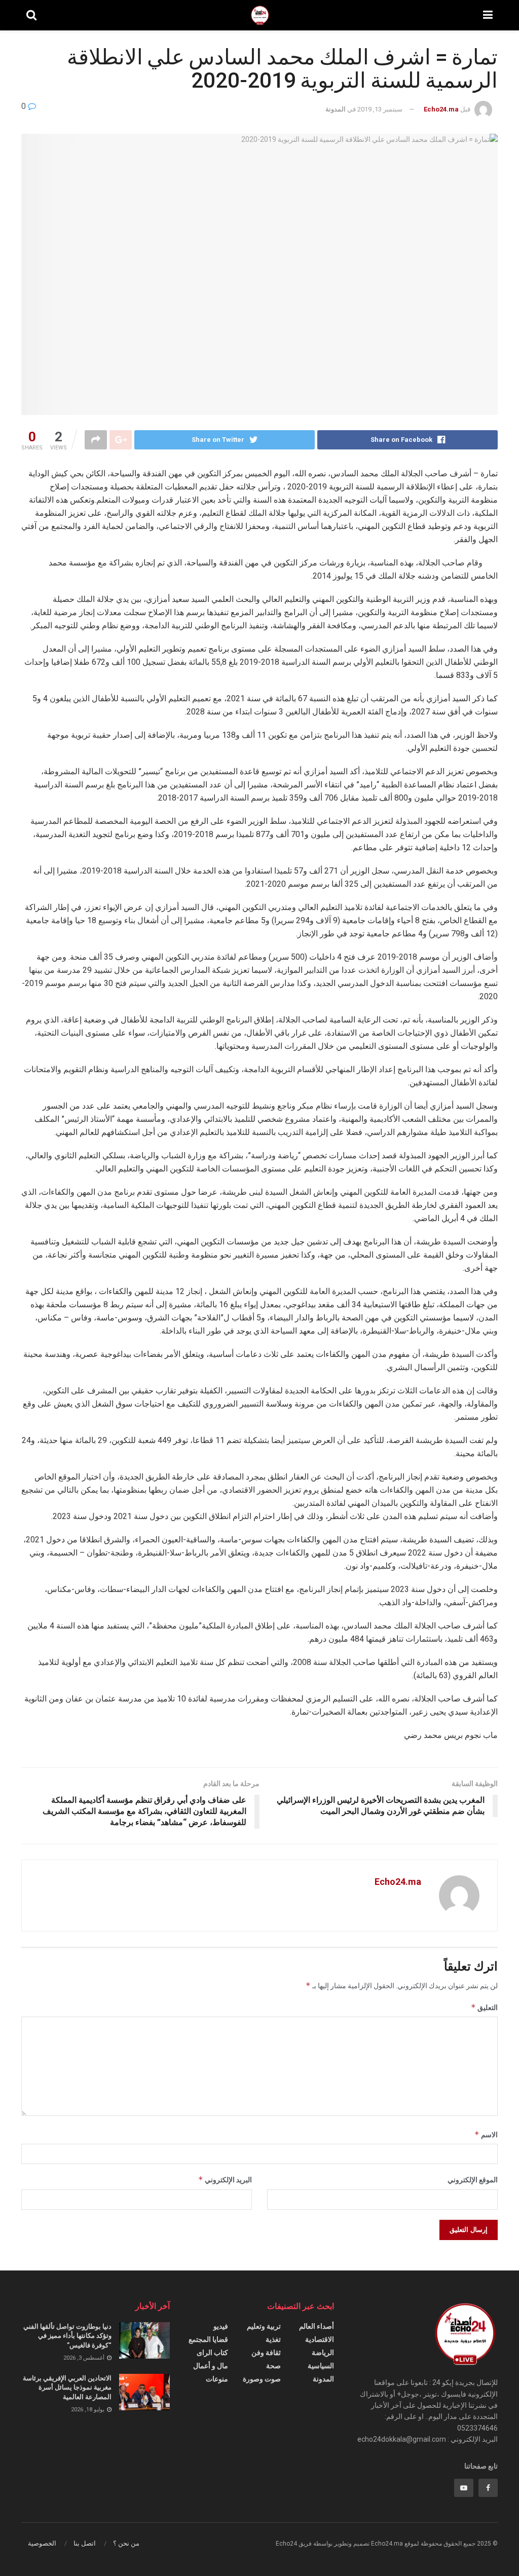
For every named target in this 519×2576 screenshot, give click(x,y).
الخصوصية (42, 2543)
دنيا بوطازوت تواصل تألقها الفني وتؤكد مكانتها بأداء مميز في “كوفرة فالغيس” (67, 2336)
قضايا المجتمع (208, 2339)
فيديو (221, 2326)
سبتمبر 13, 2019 (380, 109)
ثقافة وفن (266, 2353)
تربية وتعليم (264, 2326)
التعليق (484, 2007)
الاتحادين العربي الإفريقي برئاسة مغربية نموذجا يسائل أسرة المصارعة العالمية (67, 2387)
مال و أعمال (211, 2366)
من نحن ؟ (126, 2543)
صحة (273, 2366)
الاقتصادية (320, 2339)
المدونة (336, 109)
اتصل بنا (85, 2543)
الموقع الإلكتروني (473, 2180)
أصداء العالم (317, 2326)
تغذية (273, 2339)
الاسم (486, 2134)
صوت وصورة (262, 2379)
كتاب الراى (212, 2353)
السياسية (321, 2366)
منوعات (217, 2379)
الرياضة (323, 2353)
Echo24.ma (441, 109)
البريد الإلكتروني (225, 2180)
